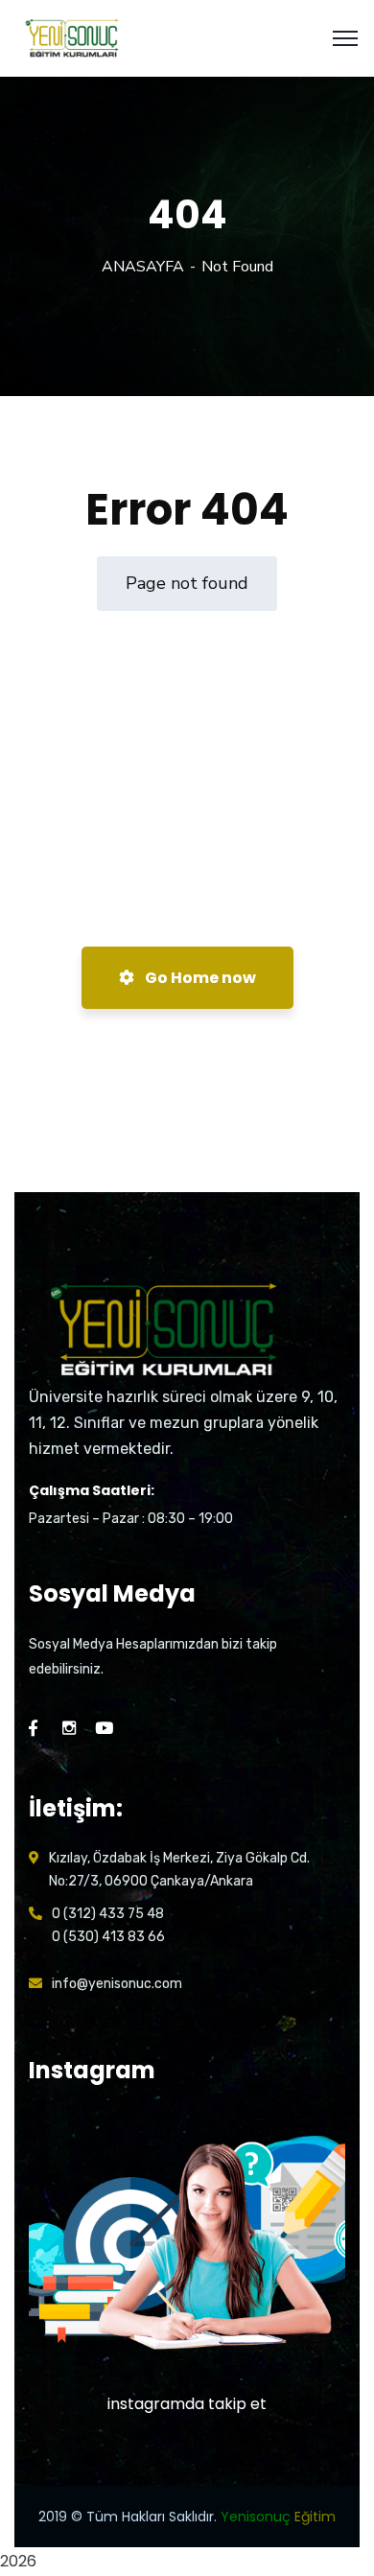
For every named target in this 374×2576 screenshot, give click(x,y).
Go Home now (199, 978)
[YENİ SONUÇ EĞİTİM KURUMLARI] (73, 37)
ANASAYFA (143, 267)
